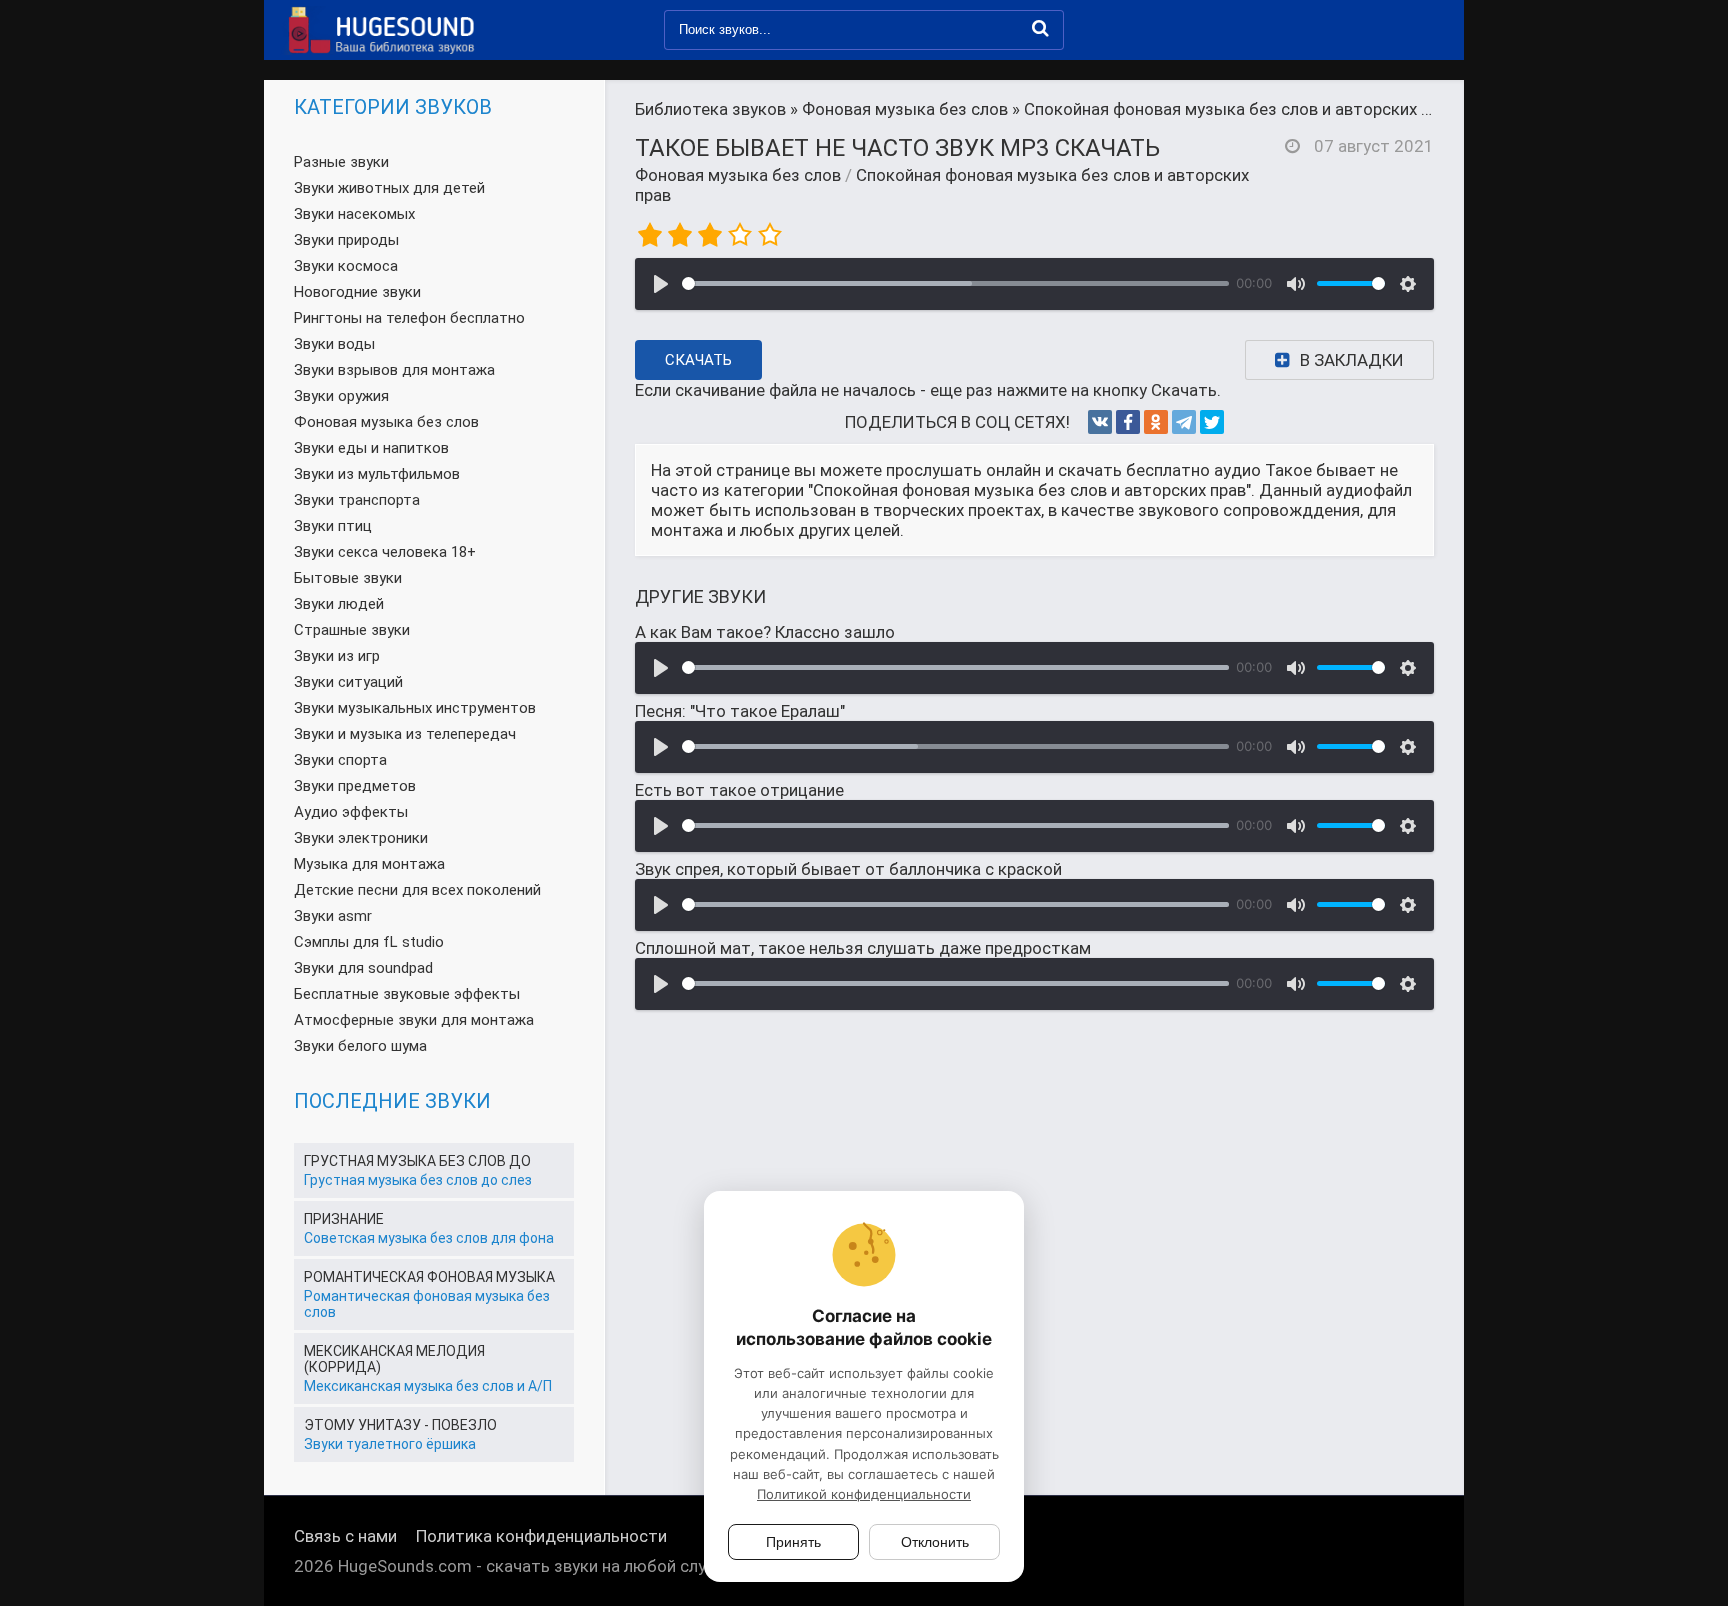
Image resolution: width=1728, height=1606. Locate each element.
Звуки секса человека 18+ (385, 552)
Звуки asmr (333, 916)
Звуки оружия (341, 396)
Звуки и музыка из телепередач (405, 734)
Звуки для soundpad (363, 968)
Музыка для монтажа (369, 864)
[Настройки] (1408, 284)
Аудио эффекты (351, 812)
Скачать (698, 360)
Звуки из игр (337, 656)
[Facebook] (1128, 422)
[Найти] (1040, 28)
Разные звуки (341, 162)
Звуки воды (334, 344)
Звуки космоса (346, 266)
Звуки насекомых (354, 214)
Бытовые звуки (348, 578)
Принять (793, 1542)
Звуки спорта (340, 760)
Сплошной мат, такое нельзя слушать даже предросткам (863, 948)
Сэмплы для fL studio (369, 942)
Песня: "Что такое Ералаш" (740, 711)
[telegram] (1184, 422)
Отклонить (935, 1542)
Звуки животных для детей (389, 188)
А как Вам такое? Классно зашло (765, 632)
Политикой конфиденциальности (864, 1494)
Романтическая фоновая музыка (429, 1277)
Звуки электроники (361, 838)
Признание (344, 1219)
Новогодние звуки (357, 292)
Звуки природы (346, 240)
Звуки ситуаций (348, 682)
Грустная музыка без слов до (417, 1161)
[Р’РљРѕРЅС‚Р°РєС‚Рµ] (1100, 422)
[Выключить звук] (1296, 284)
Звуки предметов (355, 786)
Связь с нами (345, 1536)
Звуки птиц (333, 526)
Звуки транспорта (357, 500)
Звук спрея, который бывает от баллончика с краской (848, 869)
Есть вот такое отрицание (739, 790)
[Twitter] (1212, 422)
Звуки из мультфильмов (377, 474)
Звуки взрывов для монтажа (394, 370)
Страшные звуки (352, 630)
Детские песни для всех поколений (417, 890)
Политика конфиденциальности (541, 1536)
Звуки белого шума (360, 1046)
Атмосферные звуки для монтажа (414, 1020)
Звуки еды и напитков (371, 448)
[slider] (955, 283)
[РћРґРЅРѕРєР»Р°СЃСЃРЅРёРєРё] (1156, 422)
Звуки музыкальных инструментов (415, 708)
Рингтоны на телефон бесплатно (409, 318)
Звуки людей (339, 604)
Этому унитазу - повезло (400, 1425)
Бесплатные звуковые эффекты (407, 994)
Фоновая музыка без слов (738, 175)
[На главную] (379, 30)
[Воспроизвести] (661, 284)
